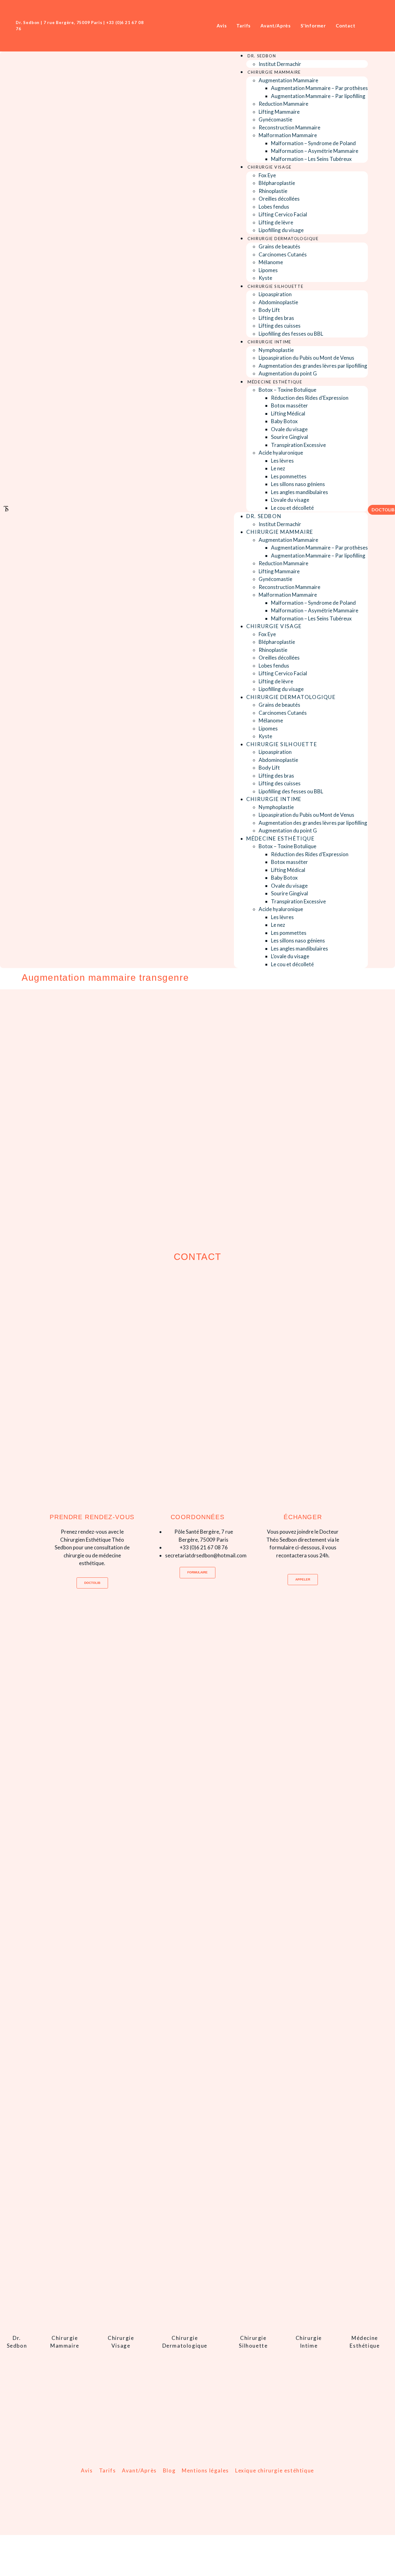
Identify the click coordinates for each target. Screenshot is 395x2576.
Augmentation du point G (288, 373)
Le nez (278, 468)
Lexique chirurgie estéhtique (275, 2470)
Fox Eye (267, 175)
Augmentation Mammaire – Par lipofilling (318, 96)
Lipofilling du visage (281, 230)
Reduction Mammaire (283, 104)
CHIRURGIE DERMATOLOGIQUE (283, 239)
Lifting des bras (276, 318)
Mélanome (271, 262)
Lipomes (268, 270)
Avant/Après (139, 2470)
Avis (87, 2470)
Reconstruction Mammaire (289, 127)
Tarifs (108, 2470)
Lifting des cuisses (280, 326)
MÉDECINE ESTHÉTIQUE (275, 382)
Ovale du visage (289, 429)
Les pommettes (289, 476)
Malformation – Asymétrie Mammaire (315, 151)
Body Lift (269, 310)
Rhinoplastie (273, 191)
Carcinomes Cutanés (283, 254)
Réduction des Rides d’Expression (310, 398)
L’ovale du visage (290, 500)
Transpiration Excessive (298, 445)
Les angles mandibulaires (299, 492)
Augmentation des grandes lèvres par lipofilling (313, 366)
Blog (169, 2470)
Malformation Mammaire (288, 135)
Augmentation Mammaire (288, 80)
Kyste (265, 278)
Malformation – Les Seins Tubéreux (311, 159)
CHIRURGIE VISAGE (270, 167)
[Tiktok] (383, 26)
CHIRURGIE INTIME (269, 342)
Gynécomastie (275, 119)
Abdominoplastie (278, 302)
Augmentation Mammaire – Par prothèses (319, 88)
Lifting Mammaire (279, 112)
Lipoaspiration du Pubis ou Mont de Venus (306, 358)
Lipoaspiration (275, 294)
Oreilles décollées (279, 199)
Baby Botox (284, 421)
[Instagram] (364, 26)
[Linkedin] (374, 26)
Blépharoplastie (277, 183)
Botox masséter (289, 405)
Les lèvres (282, 461)
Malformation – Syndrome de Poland (313, 143)
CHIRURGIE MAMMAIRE (274, 72)
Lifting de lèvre (276, 222)
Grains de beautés (279, 246)
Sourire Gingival (289, 437)
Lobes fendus (274, 207)
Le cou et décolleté (292, 508)
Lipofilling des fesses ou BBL (291, 334)
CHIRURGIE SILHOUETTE (275, 286)
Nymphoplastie (276, 350)
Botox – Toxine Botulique (287, 390)
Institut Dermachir (280, 64)
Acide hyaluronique (281, 453)
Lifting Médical (288, 413)
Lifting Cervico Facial (283, 214)
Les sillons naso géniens (298, 484)
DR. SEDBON (262, 56)
